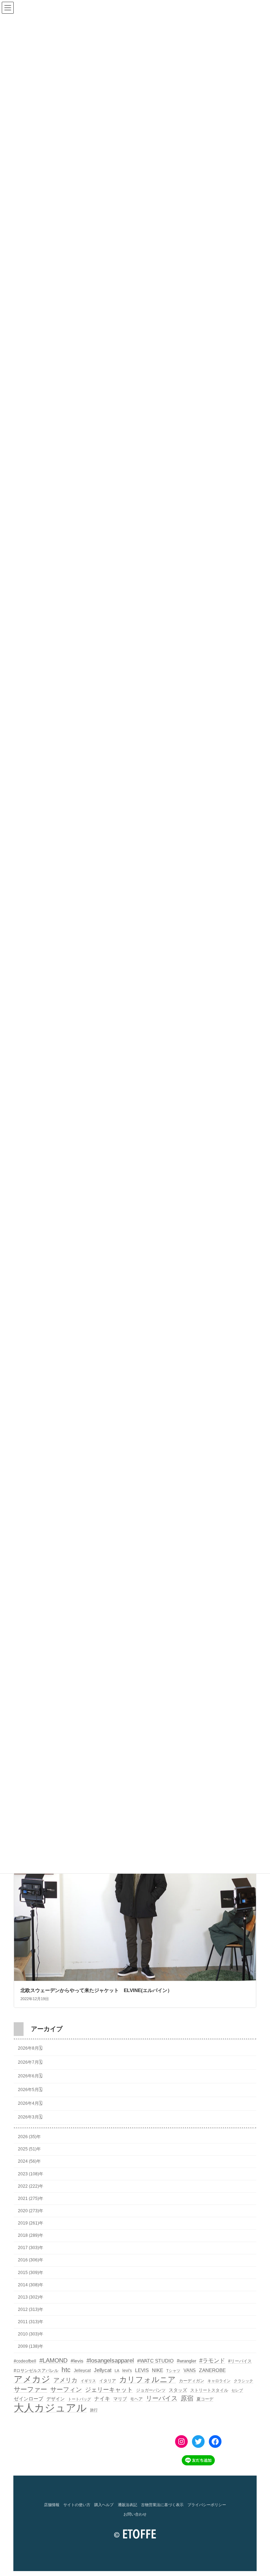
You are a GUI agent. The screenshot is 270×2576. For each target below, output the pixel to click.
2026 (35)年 (29, 2137)
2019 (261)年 (31, 2223)
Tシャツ (173, 2371)
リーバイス (162, 2398)
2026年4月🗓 (30, 2103)
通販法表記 (127, 2505)
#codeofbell (25, 2361)
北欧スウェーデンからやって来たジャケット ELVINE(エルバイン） (96, 1990)
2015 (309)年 (31, 2272)
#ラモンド (212, 2360)
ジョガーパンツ (151, 2390)
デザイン (56, 2399)
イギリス (88, 2381)
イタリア (108, 2381)
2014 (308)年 (31, 2285)
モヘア (136, 2399)
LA (117, 2371)
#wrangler (187, 2361)
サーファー (30, 2389)
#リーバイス (240, 2361)
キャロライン (219, 2381)
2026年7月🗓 (30, 2062)
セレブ (237, 2390)
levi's (127, 2371)
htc (66, 2370)
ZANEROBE (212, 2370)
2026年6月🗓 (30, 2076)
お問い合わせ (135, 2514)
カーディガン (192, 2381)
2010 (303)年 (31, 2334)
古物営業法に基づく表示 (162, 2505)
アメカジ (32, 2379)
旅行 (94, 2410)
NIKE (157, 2370)
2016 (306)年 (31, 2260)
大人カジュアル (50, 2408)
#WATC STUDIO (155, 2361)
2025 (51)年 (29, 2149)
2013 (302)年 (31, 2297)
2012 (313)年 (31, 2309)
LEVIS (142, 2370)
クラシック (243, 2381)
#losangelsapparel (110, 2361)
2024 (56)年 (29, 2161)
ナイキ (102, 2399)
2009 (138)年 (31, 2346)
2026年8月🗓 (30, 2048)
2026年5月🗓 (30, 2090)
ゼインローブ (28, 2399)
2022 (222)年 (31, 2186)
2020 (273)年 (31, 2211)
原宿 (187, 2398)
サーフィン (66, 2390)
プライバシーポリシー (207, 2505)
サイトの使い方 (77, 2505)
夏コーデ (205, 2399)
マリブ (120, 2399)
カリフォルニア (147, 2380)
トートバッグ (79, 2399)
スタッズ (178, 2390)
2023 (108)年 (31, 2174)
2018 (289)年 (31, 2235)
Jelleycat (82, 2371)
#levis (77, 2361)
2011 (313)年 (31, 2322)
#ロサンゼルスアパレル (36, 2371)
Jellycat (103, 2370)
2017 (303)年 (31, 2248)
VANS (190, 2370)
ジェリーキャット (109, 2390)
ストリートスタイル (209, 2390)
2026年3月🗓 (30, 2117)
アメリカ (65, 2380)
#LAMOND (53, 2361)
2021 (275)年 (31, 2199)
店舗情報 (52, 2505)
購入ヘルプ (104, 2505)
